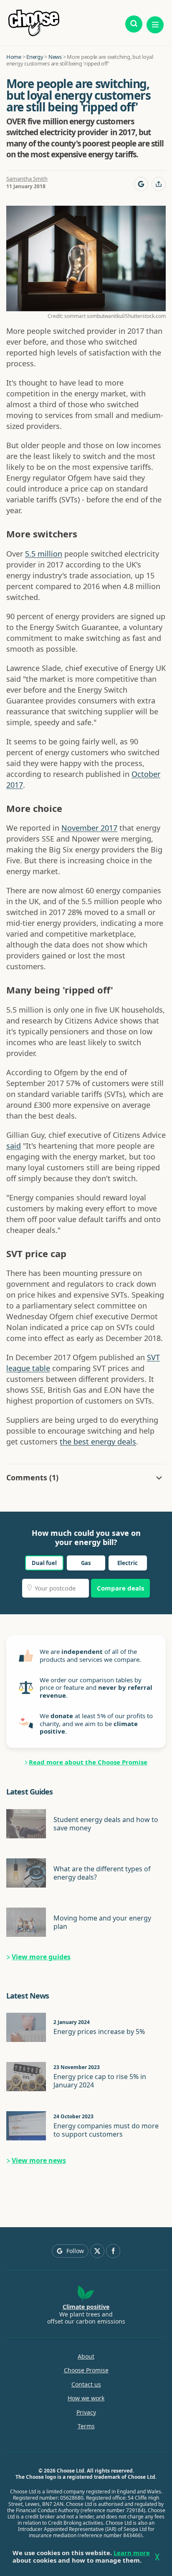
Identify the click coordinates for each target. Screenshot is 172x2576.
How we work (86, 2398)
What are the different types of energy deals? (102, 1873)
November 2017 (89, 828)
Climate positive (86, 2307)
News (55, 57)
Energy (35, 57)
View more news (39, 2160)
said (14, 1146)
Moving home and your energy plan (102, 1922)
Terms (86, 2426)
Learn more (132, 2553)
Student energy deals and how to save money (106, 1824)
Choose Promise (86, 2370)
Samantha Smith (27, 179)
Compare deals (120, 1588)
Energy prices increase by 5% (99, 2032)
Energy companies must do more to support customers (106, 2130)
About (86, 2357)
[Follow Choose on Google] (141, 184)
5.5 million (44, 554)
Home (14, 57)
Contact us (86, 2384)
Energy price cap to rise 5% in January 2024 (100, 2081)
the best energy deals (98, 1442)
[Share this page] (159, 184)
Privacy (86, 2412)
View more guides (41, 1957)
